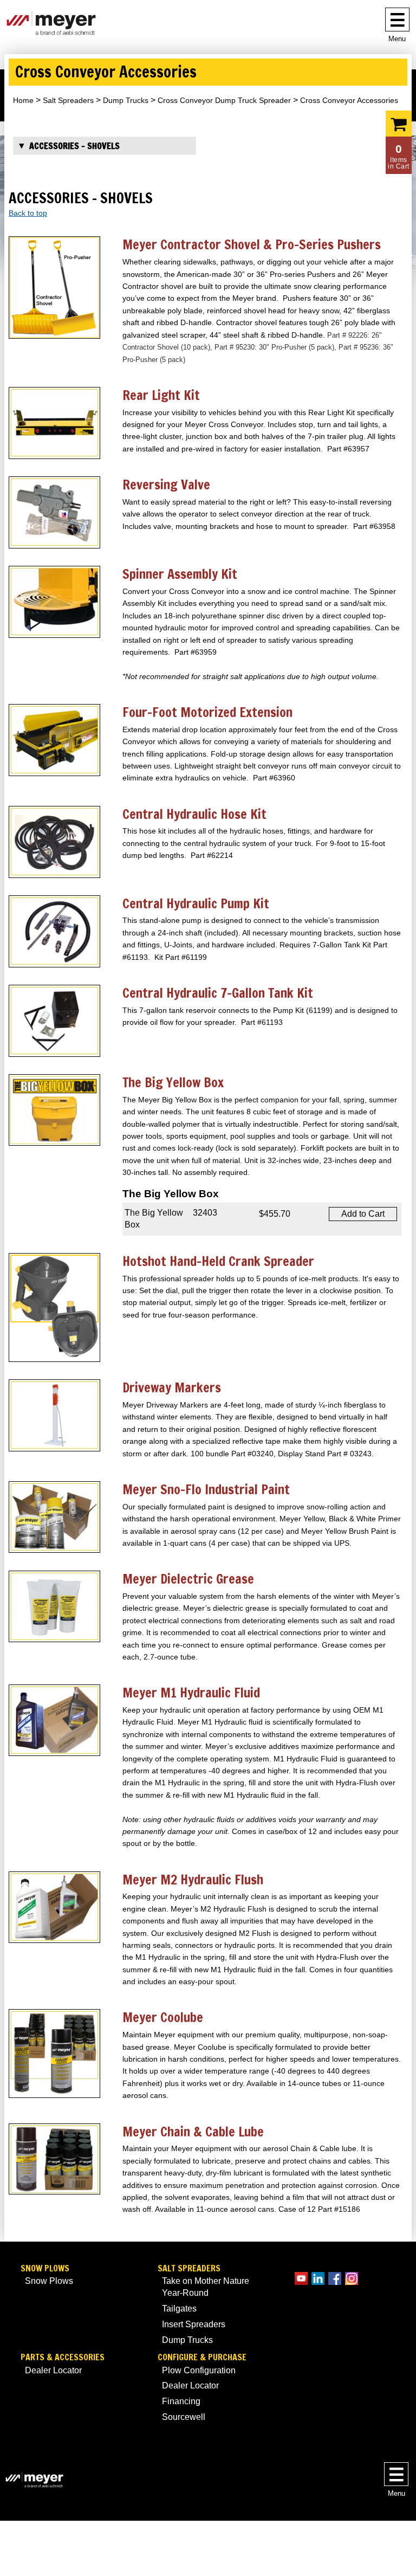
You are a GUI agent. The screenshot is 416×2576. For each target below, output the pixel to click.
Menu (397, 39)
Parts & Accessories (63, 2357)
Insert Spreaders (194, 2324)
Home (23, 100)
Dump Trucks (126, 100)
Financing (181, 2401)
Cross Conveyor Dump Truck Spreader (224, 100)
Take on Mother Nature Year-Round (206, 2287)
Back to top (28, 213)
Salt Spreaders (68, 100)
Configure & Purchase (202, 2357)
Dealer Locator (53, 2370)
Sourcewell (184, 2417)
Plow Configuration (199, 2370)
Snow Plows (45, 2268)
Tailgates (179, 2309)
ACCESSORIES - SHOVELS (74, 146)
